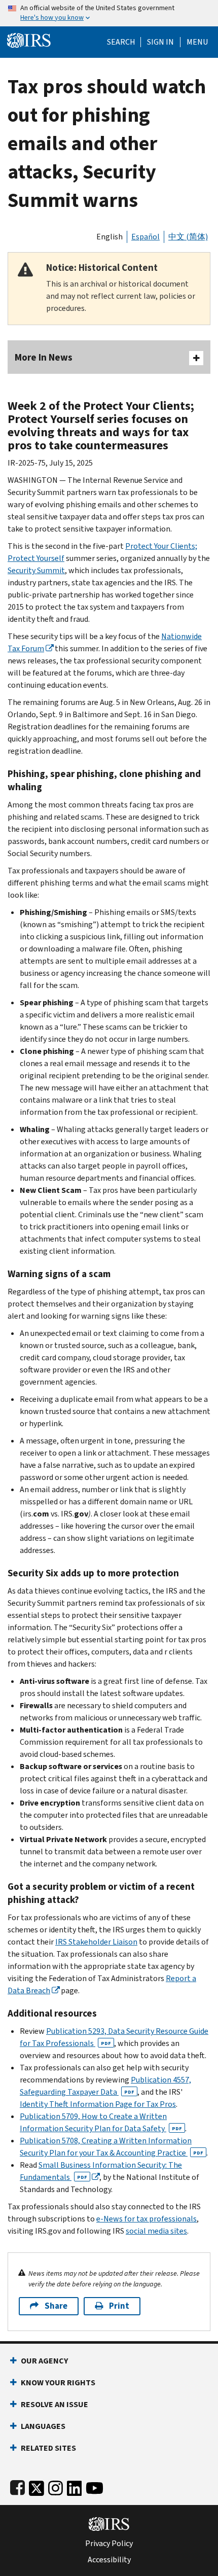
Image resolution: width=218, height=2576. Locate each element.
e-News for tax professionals (147, 2219)
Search (121, 42)
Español (146, 237)
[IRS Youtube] (95, 2486)
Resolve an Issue (55, 2404)
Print (119, 2306)
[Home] (29, 39)
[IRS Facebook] (17, 2486)
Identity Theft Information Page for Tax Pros (98, 2104)
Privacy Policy (109, 2544)
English (110, 237)
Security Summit (36, 570)
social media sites (156, 2231)
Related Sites (48, 2448)
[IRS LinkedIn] (75, 2486)
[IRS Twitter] (37, 2486)
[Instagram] (56, 2486)
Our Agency (44, 2361)
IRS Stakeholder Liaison (96, 1942)
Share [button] (56, 2306)
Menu (197, 42)
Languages (43, 2426)
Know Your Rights (58, 2383)
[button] (160, 42)
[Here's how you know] (109, 13)
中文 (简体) (188, 237)
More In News (44, 357)
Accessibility (109, 2560)
